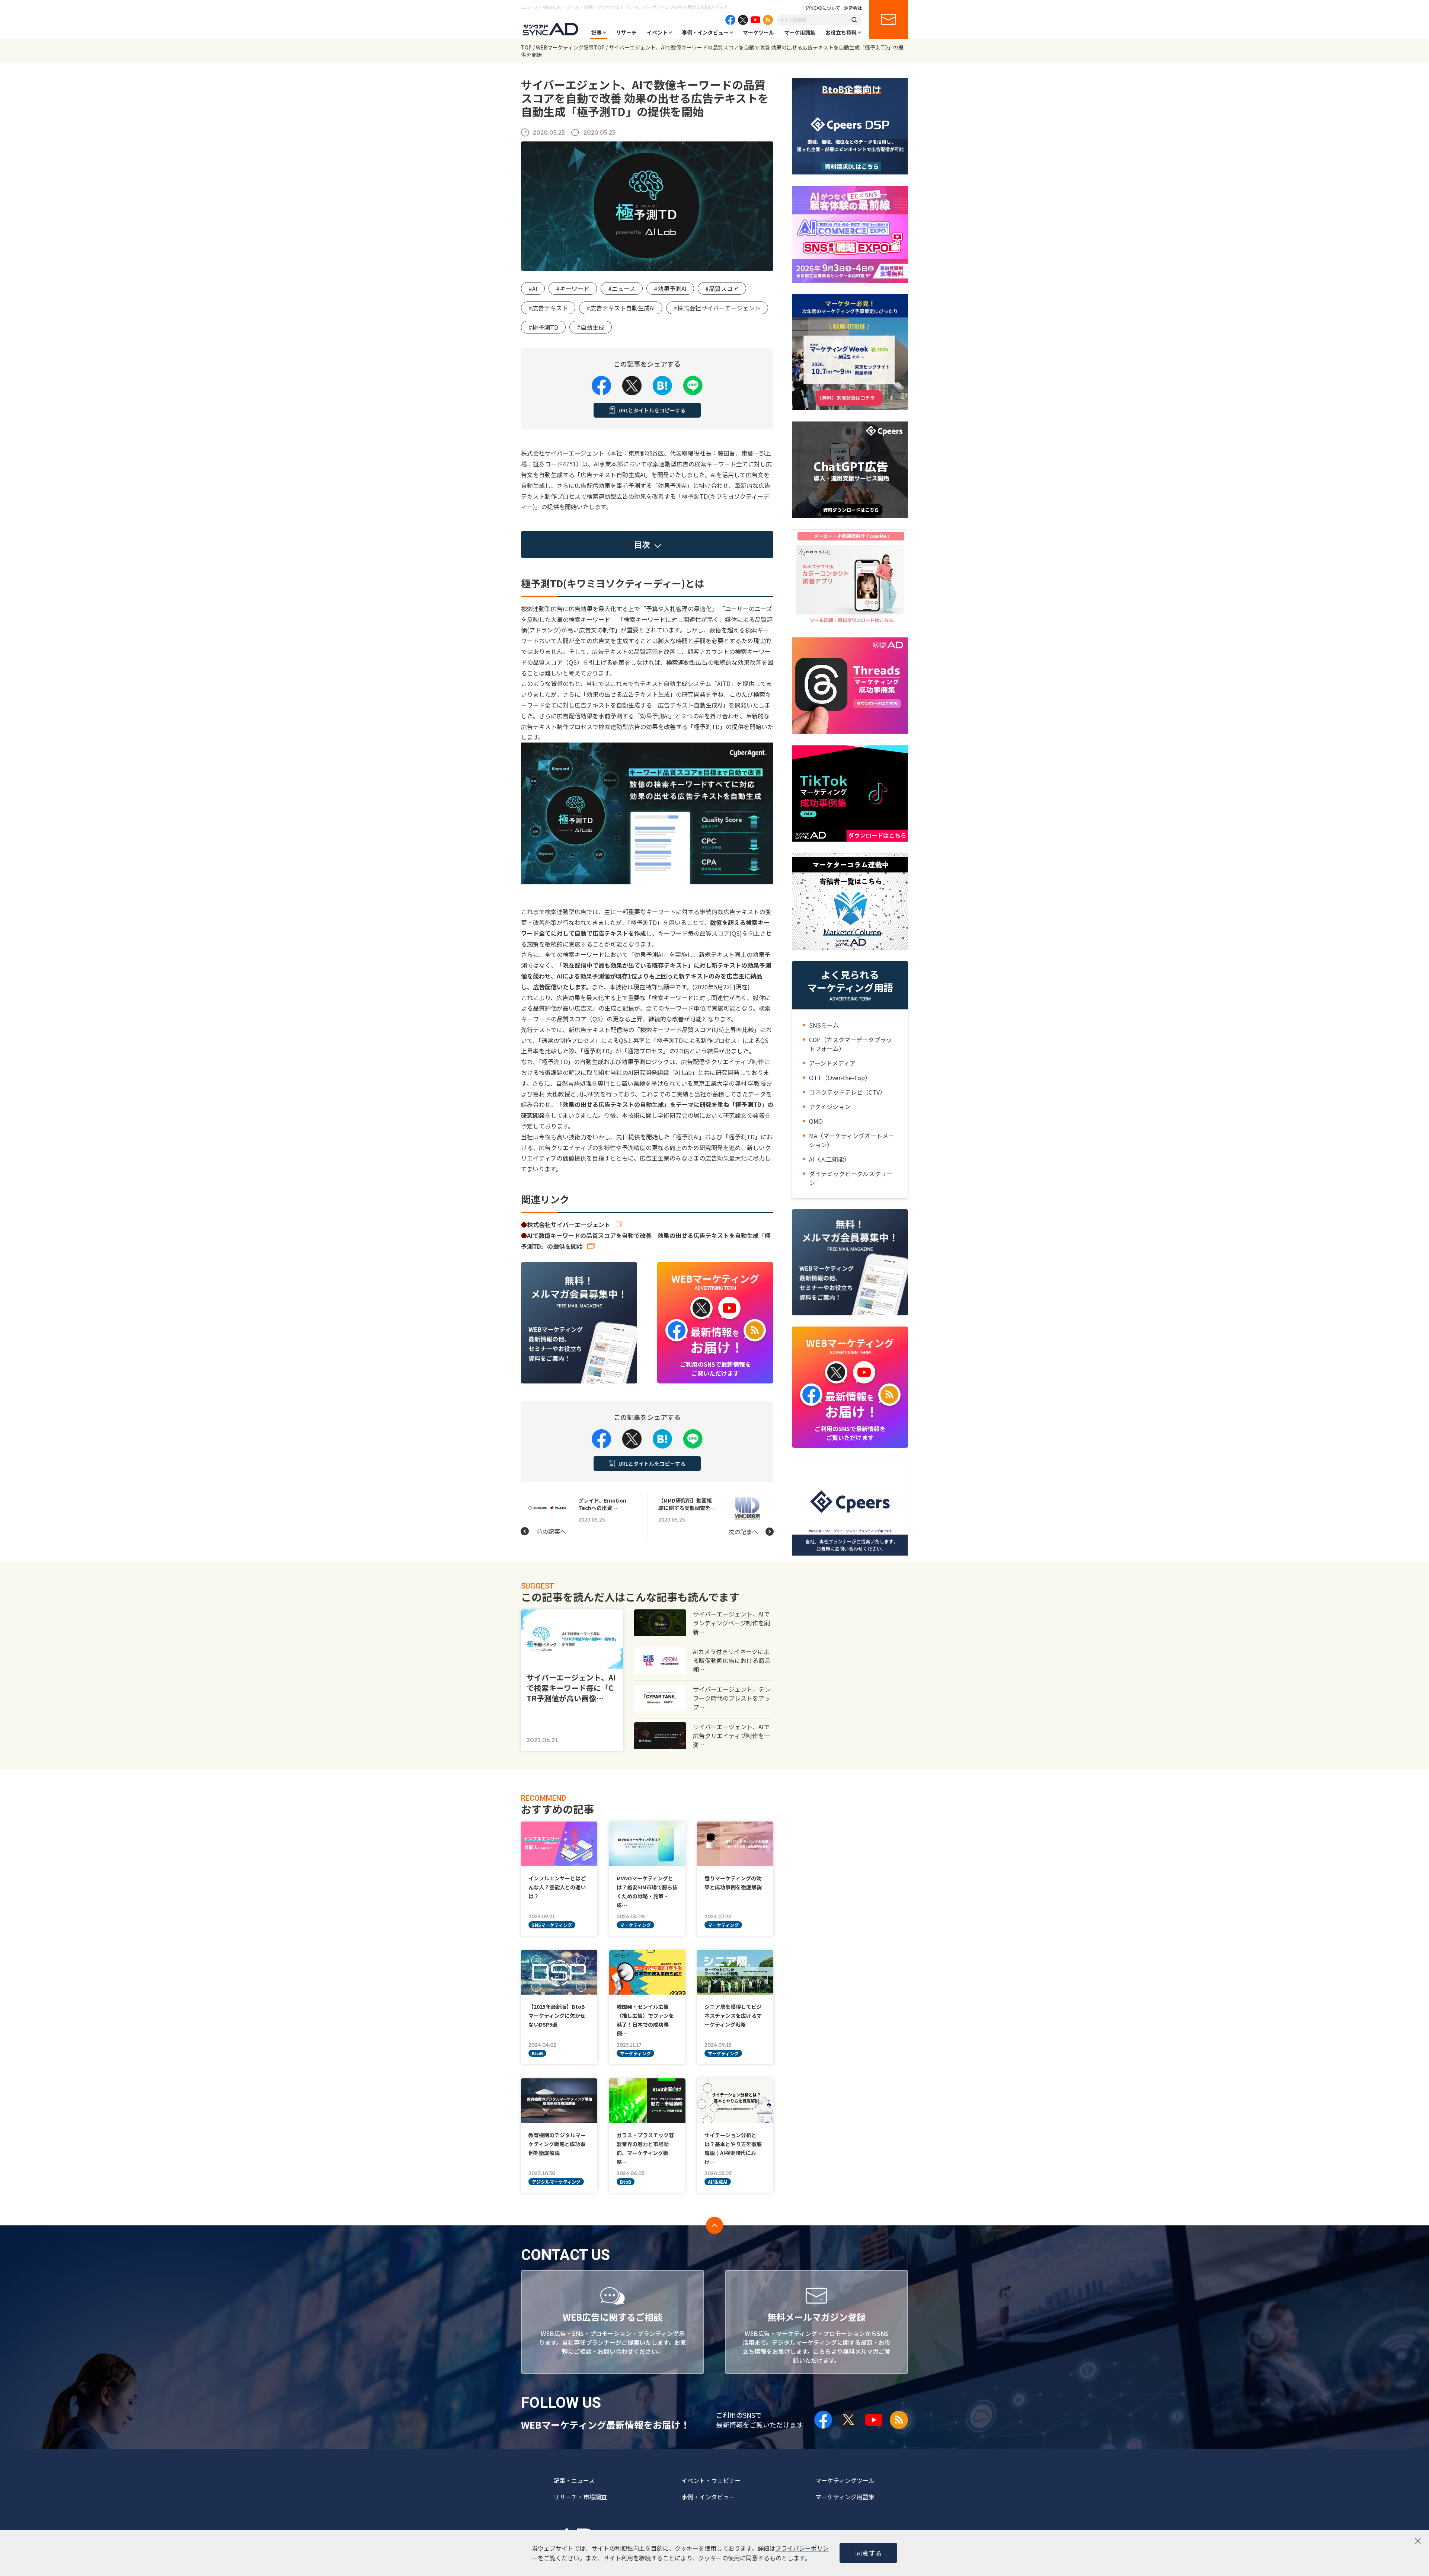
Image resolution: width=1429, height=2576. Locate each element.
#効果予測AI (670, 288)
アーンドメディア (832, 1063)
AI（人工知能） (829, 1159)
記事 (597, 32)
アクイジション (830, 1107)
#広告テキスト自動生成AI (621, 308)
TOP (526, 47)
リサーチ (626, 32)
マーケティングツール (845, 2480)
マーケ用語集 (800, 32)
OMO (816, 1121)
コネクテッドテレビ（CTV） (847, 1092)
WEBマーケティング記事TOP (570, 47)
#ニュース (622, 288)
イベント (657, 32)
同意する (869, 2553)
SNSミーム (824, 1025)
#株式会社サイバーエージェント (717, 308)
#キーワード (573, 288)
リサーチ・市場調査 (580, 2497)
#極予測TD (543, 327)
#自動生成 (591, 327)
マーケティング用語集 (845, 2497)
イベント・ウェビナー (711, 2480)
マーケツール (758, 32)
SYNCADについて (823, 8)
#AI (533, 288)
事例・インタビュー (705, 32)
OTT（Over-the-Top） (840, 1078)
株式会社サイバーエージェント (569, 1225)
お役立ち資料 (841, 32)
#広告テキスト (548, 308)
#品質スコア (722, 288)
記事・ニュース (574, 2480)
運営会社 (853, 8)
